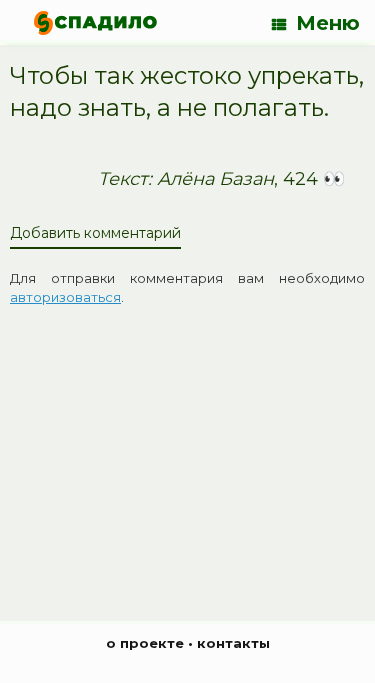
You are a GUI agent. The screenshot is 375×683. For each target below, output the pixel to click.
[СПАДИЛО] (95, 22)
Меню (328, 23)
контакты (233, 643)
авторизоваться (65, 297)
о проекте (145, 643)
